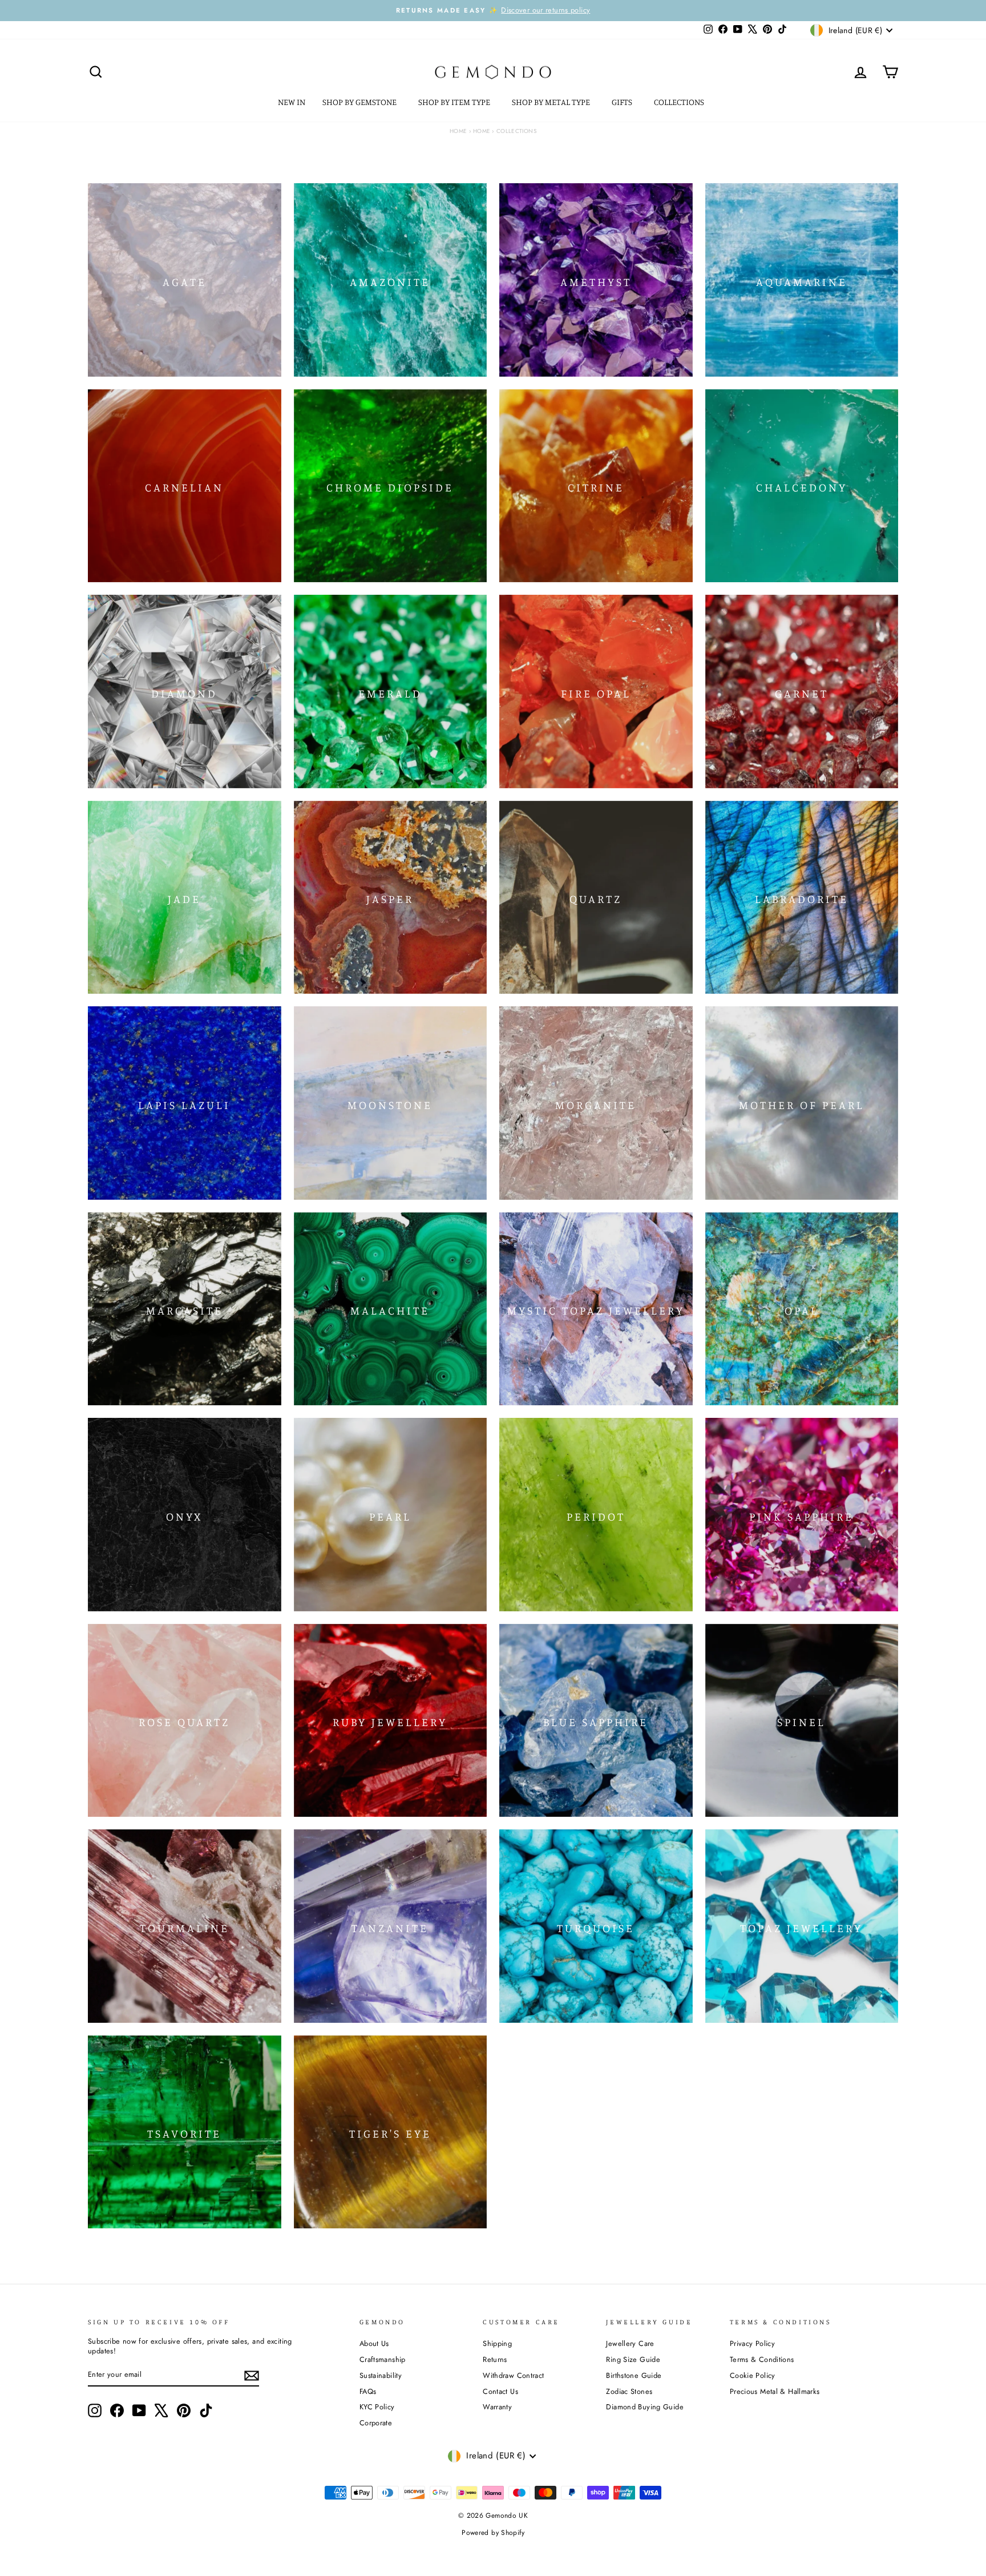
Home (458, 131)
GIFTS (623, 102)
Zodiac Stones (629, 2391)
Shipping (497, 2343)
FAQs (368, 2391)
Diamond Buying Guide (645, 2407)
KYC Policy (377, 2407)
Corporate (376, 2423)
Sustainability (381, 2375)
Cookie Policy (753, 2375)
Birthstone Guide (634, 2375)
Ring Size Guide (633, 2359)
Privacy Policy (752, 2343)
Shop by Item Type (455, 102)
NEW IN (292, 102)
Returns (495, 2359)
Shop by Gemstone (360, 102)
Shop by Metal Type (552, 102)
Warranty (497, 2407)
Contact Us (500, 2391)
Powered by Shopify (493, 2533)
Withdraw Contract (513, 2375)
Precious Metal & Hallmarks (775, 2391)
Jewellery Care (630, 2343)
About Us (374, 2343)
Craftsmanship (383, 2359)
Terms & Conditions (762, 2359)
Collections (680, 102)
